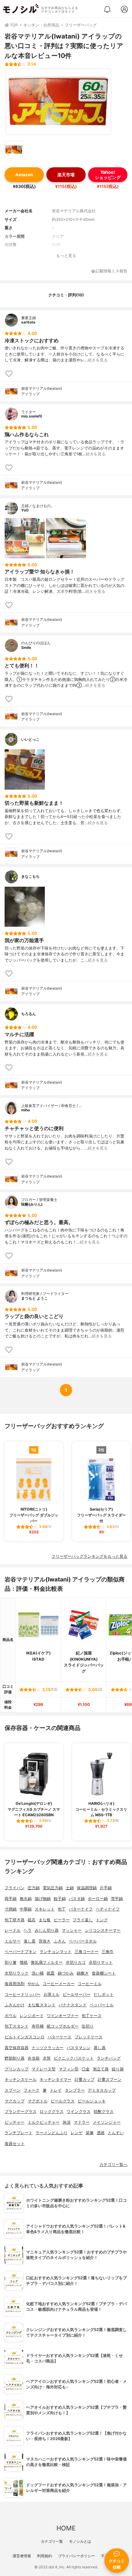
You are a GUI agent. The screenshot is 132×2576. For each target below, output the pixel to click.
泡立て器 (101, 2069)
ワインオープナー (63, 2016)
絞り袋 (118, 2069)
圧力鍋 (34, 1888)
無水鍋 (26, 1899)
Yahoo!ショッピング (108, 175)
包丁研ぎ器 (15, 1920)
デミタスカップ (102, 2090)
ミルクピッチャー (44, 2122)
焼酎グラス (104, 2112)
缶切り (88, 2026)
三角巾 (108, 1952)
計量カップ (85, 2080)
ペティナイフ (108, 1909)
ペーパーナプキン (21, 1952)
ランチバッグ (109, 2058)
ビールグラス (63, 2101)
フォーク (32, 2090)
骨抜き (45, 1941)
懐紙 (24, 1962)
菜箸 (90, 2133)
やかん (34, 1984)
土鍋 (70, 1888)
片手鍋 (106, 1888)
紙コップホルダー (63, 2026)
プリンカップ (17, 2069)
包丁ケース (92, 2016)
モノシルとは (80, 2541)
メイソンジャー (107, 2122)
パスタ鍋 (77, 1899)
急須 (67, 2122)
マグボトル (38, 2101)
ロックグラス (52, 2112)
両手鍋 (11, 1899)
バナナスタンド (73, 2005)
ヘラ (28, 1930)
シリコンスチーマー (103, 1930)
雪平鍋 (117, 1899)
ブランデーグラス (21, 2112)
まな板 (45, 1920)
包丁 (62, 1909)
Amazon (24, 175)
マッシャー (72, 1930)
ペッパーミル (102, 2005)
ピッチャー (15, 2122)
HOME (66, 2528)
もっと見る (66, 256)
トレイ (56, 2090)
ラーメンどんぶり (52, 2133)
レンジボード (32, 2016)
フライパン (15, 1888)
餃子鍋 (60, 1899)
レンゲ (77, 2133)
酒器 (101, 2133)
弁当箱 (34, 2058)
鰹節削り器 (15, 2058)
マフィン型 (69, 2069)
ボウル (11, 2016)
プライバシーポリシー (76, 2556)
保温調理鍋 (87, 1888)
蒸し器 (100, 2048)
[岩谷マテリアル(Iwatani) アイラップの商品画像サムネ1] (14, 150)
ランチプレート (19, 2133)
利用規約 (45, 2556)
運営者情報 (22, 2556)
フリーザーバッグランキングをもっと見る (89, 1556)
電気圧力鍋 (53, 1888)
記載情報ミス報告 (111, 271)
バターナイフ (81, 1909)
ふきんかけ (15, 2005)
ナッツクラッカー (48, 2048)
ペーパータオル (83, 1941)
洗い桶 (38, 1973)
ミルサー (13, 1941)
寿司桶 (38, 2026)
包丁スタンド (17, 2026)
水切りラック (17, 1973)
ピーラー (62, 1920)
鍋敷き (83, 1973)
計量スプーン (110, 2080)
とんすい (116, 2133)
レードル (13, 1930)
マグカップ (15, 2101)
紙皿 (51, 1973)
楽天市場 (66, 175)
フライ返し (83, 1920)
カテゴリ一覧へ (113, 2165)
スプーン (13, 2090)
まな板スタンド (42, 2005)
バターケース (60, 2037)
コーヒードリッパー (23, 1994)
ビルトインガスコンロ (25, 2037)
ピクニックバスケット (74, 2058)
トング (102, 1920)
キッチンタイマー (56, 2080)
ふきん (60, 1941)
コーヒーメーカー (59, 1984)
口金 (86, 2069)
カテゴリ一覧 (52, 2541)
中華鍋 (26, 1909)
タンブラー (75, 2090)
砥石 (32, 1920)
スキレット (45, 1909)
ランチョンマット (56, 1952)
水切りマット (101, 1962)
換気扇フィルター (47, 1962)
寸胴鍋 (11, 1909)
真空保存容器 (17, 2048)
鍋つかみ (66, 1973)
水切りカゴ (76, 1962)
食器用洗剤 (15, 1984)
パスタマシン (79, 2048)
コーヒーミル (90, 1984)
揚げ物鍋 (43, 1899)
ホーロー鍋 (98, 1899)
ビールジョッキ (92, 2101)
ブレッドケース (89, 2037)
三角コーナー (87, 1952)
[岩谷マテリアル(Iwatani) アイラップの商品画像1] (58, 102)
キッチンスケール (21, 2080)
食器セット (15, 2144)
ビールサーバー (77, 1994)
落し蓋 (30, 1941)
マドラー (82, 2122)
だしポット (104, 1994)
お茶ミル (52, 1994)
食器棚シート (104, 1973)
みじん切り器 (47, 1930)
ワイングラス (79, 2112)
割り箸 (11, 1962)
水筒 (47, 2058)
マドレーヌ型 (44, 2069)
